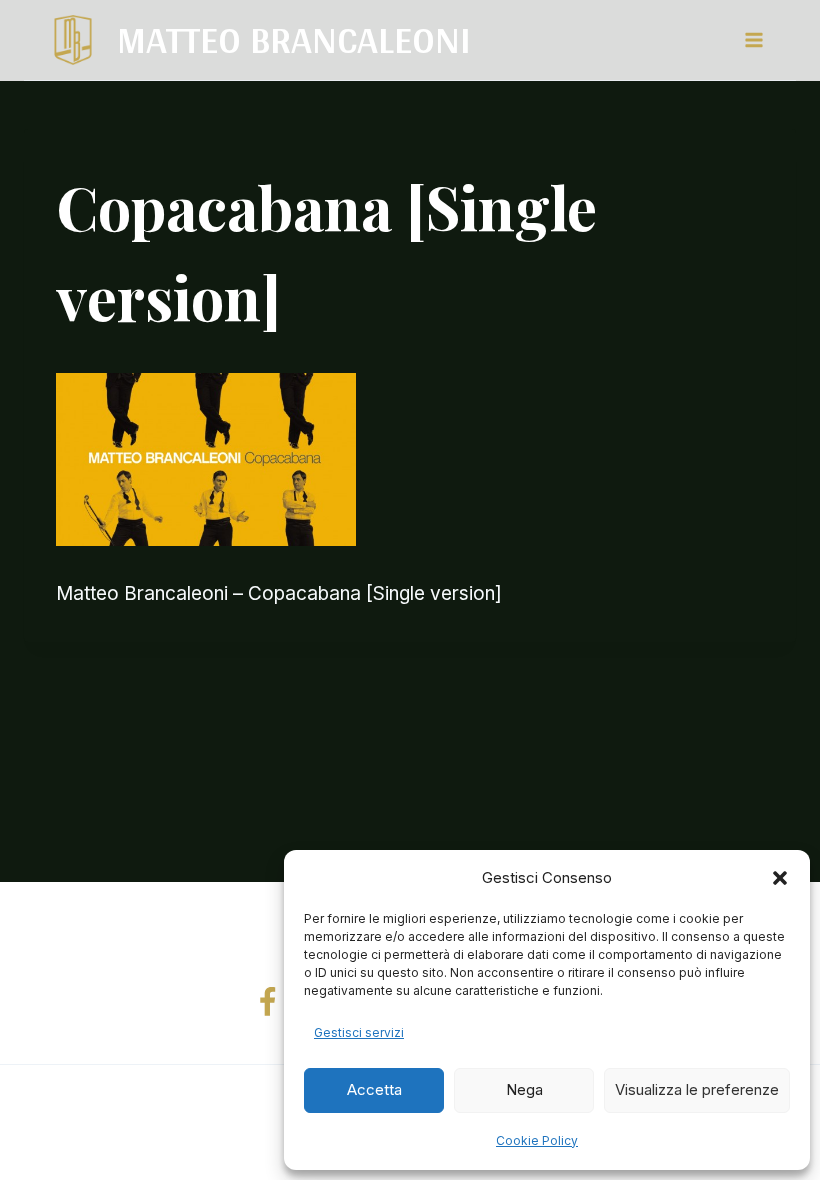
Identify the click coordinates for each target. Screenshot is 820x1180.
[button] (780, 878)
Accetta (374, 1089)
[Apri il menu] (753, 39)
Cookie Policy (537, 1140)
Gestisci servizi (359, 1032)
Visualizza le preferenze (697, 1089)
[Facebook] (268, 1003)
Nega (524, 1089)
